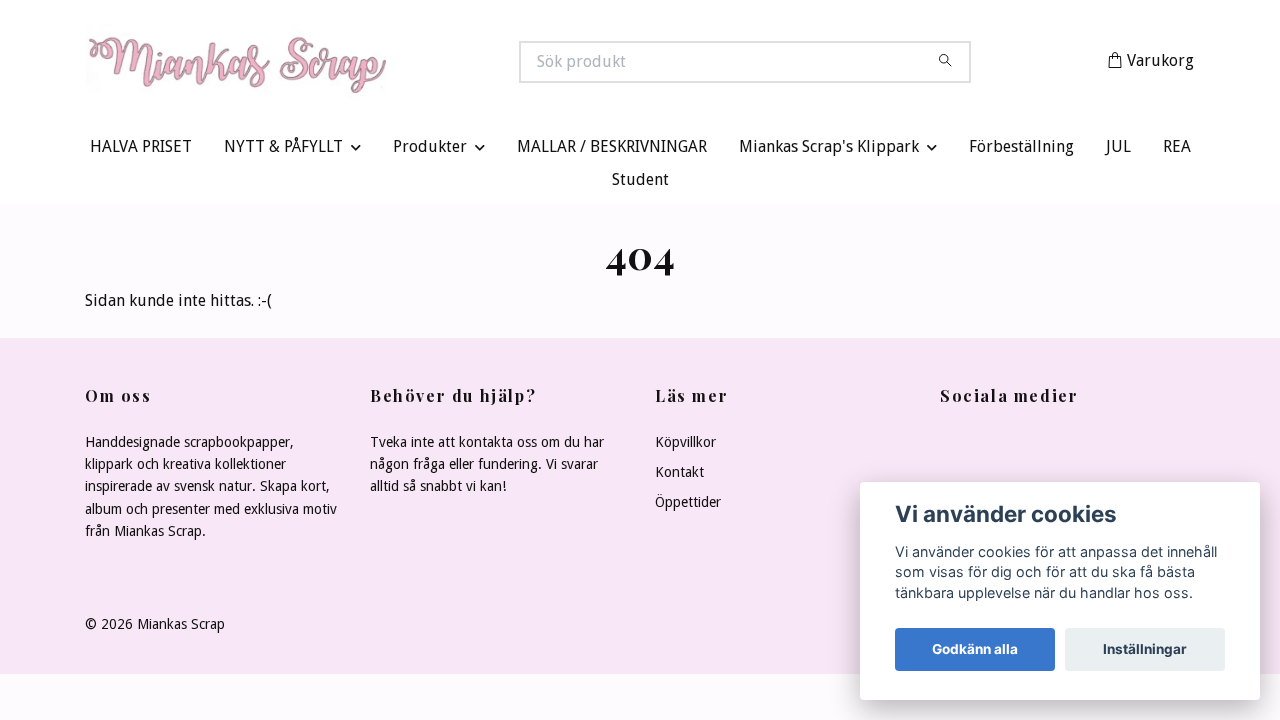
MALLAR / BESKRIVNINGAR (612, 151)
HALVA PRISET (141, 151)
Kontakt (679, 476)
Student (640, 184)
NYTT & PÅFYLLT (283, 151)
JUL (1118, 151)
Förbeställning (1021, 151)
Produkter (430, 151)
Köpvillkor (685, 446)
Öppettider (688, 507)
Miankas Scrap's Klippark (829, 151)
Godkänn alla (975, 649)
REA (1177, 151)
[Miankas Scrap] (363, 64)
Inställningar (1145, 649)
